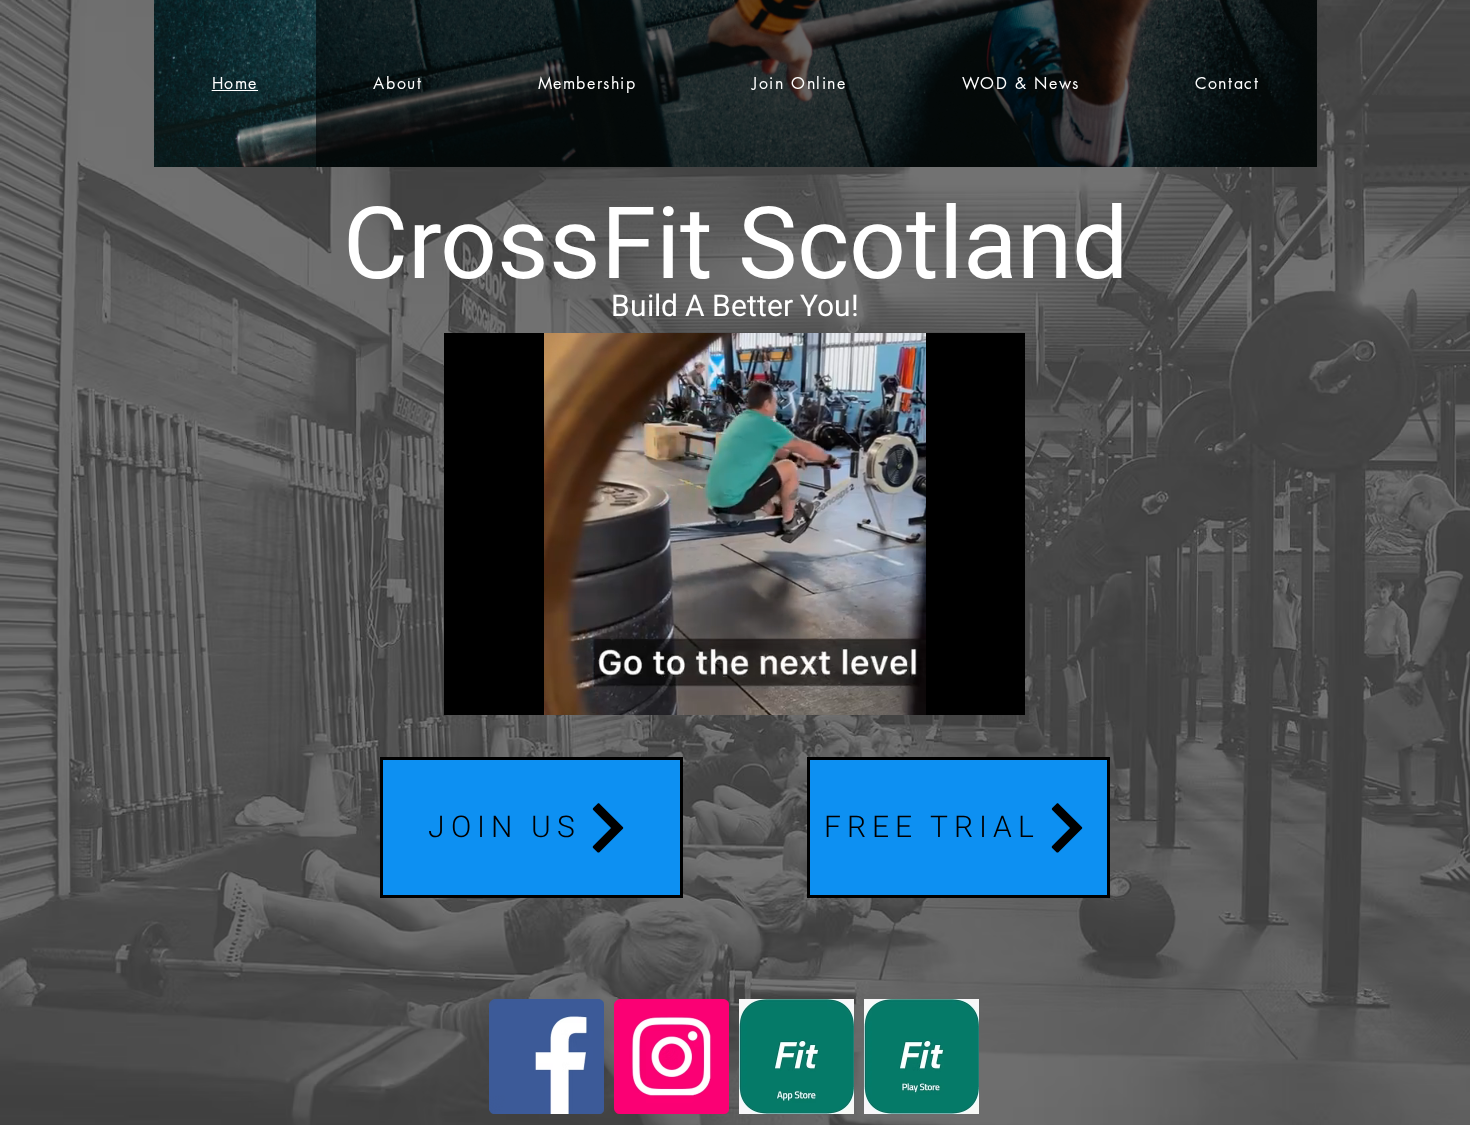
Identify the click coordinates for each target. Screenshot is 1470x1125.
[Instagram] (671, 1056)
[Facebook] (546, 1056)
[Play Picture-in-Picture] (964, 688)
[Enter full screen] (998, 688)
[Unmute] (504, 688)
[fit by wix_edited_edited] (796, 1056)
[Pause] (470, 688)
